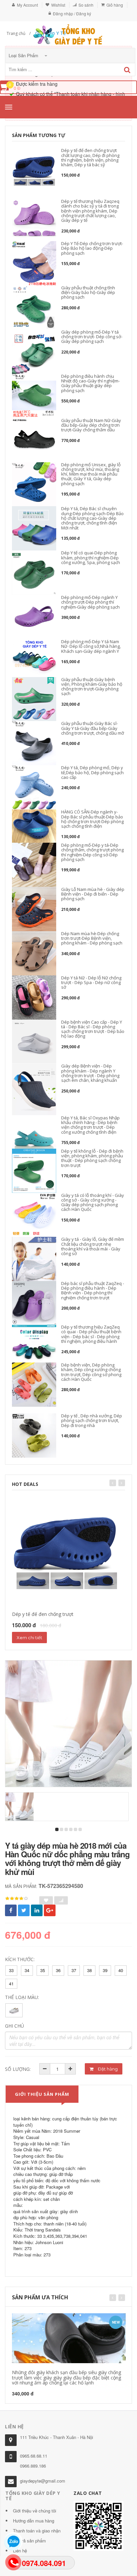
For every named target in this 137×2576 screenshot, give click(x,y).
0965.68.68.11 (34, 2456)
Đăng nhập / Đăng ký (72, 13)
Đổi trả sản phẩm (29, 2541)
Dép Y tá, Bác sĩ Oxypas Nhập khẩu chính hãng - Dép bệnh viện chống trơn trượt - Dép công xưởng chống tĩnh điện (90, 1125)
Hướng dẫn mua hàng (34, 2521)
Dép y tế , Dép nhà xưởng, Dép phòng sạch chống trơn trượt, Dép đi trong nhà (92, 1421)
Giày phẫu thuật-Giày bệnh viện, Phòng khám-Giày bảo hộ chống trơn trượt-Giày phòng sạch (92, 687)
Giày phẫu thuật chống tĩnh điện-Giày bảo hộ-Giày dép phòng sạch (88, 292)
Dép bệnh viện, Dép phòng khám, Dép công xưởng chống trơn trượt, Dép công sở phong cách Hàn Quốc (91, 1372)
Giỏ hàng (115, 5)
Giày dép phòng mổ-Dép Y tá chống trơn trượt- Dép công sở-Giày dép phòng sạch (92, 337)
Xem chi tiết (29, 1638)
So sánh (86, 5)
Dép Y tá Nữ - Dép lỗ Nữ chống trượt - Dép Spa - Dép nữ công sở (91, 983)
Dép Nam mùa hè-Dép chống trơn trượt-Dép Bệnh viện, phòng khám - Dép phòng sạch (92, 938)
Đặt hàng (107, 2069)
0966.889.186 (33, 2466)
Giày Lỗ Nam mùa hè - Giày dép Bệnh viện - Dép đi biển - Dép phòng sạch (93, 894)
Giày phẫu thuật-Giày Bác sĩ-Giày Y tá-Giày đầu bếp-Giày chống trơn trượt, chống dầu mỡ (93, 728)
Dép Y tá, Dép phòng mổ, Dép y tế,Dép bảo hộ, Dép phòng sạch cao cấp (92, 772)
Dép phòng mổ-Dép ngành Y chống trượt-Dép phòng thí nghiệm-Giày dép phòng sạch (90, 602)
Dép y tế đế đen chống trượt (43, 1614)
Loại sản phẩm (24, 55)
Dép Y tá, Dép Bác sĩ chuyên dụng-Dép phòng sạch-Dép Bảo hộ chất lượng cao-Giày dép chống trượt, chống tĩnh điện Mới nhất (92, 518)
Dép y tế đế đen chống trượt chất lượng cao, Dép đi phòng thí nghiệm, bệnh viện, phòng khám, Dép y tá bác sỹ (90, 157)
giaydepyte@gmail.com (43, 2481)
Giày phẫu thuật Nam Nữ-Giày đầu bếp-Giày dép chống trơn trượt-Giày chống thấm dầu (91, 425)
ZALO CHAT (88, 2493)
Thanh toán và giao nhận (37, 2531)
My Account (27, 5)
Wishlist (58, 5)
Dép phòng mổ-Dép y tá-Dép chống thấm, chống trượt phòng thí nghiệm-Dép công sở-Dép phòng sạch (92, 852)
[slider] (17, 1899)
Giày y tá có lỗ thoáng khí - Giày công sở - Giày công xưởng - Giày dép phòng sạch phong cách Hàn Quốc (93, 1202)
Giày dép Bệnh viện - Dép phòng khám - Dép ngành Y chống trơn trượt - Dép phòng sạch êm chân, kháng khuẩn (90, 1073)
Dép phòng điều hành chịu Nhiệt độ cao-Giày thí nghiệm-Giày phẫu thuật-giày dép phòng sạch (90, 383)
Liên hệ (20, 2551)
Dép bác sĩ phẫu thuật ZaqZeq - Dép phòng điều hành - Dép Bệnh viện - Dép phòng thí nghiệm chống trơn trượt (93, 1290)
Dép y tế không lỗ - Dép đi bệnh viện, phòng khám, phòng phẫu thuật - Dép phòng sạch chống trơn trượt (92, 1158)
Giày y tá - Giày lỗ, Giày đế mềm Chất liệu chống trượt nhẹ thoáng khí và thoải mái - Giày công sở (93, 1246)
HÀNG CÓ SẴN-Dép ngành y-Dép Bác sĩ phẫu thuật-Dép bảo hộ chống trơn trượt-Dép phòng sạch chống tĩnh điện (92, 819)
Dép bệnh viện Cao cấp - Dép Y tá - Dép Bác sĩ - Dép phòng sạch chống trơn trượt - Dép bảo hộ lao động (93, 1029)
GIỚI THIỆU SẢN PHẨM (42, 2094)
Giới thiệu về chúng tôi (35, 2511)
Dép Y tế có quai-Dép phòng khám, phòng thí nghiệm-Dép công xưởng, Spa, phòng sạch (91, 558)
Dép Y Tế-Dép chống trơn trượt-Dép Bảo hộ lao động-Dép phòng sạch (92, 248)
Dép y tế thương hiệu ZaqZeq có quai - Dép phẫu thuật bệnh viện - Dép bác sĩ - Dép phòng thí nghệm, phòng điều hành (91, 1334)
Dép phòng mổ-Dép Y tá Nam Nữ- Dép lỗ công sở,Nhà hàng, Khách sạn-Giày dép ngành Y (91, 646)
